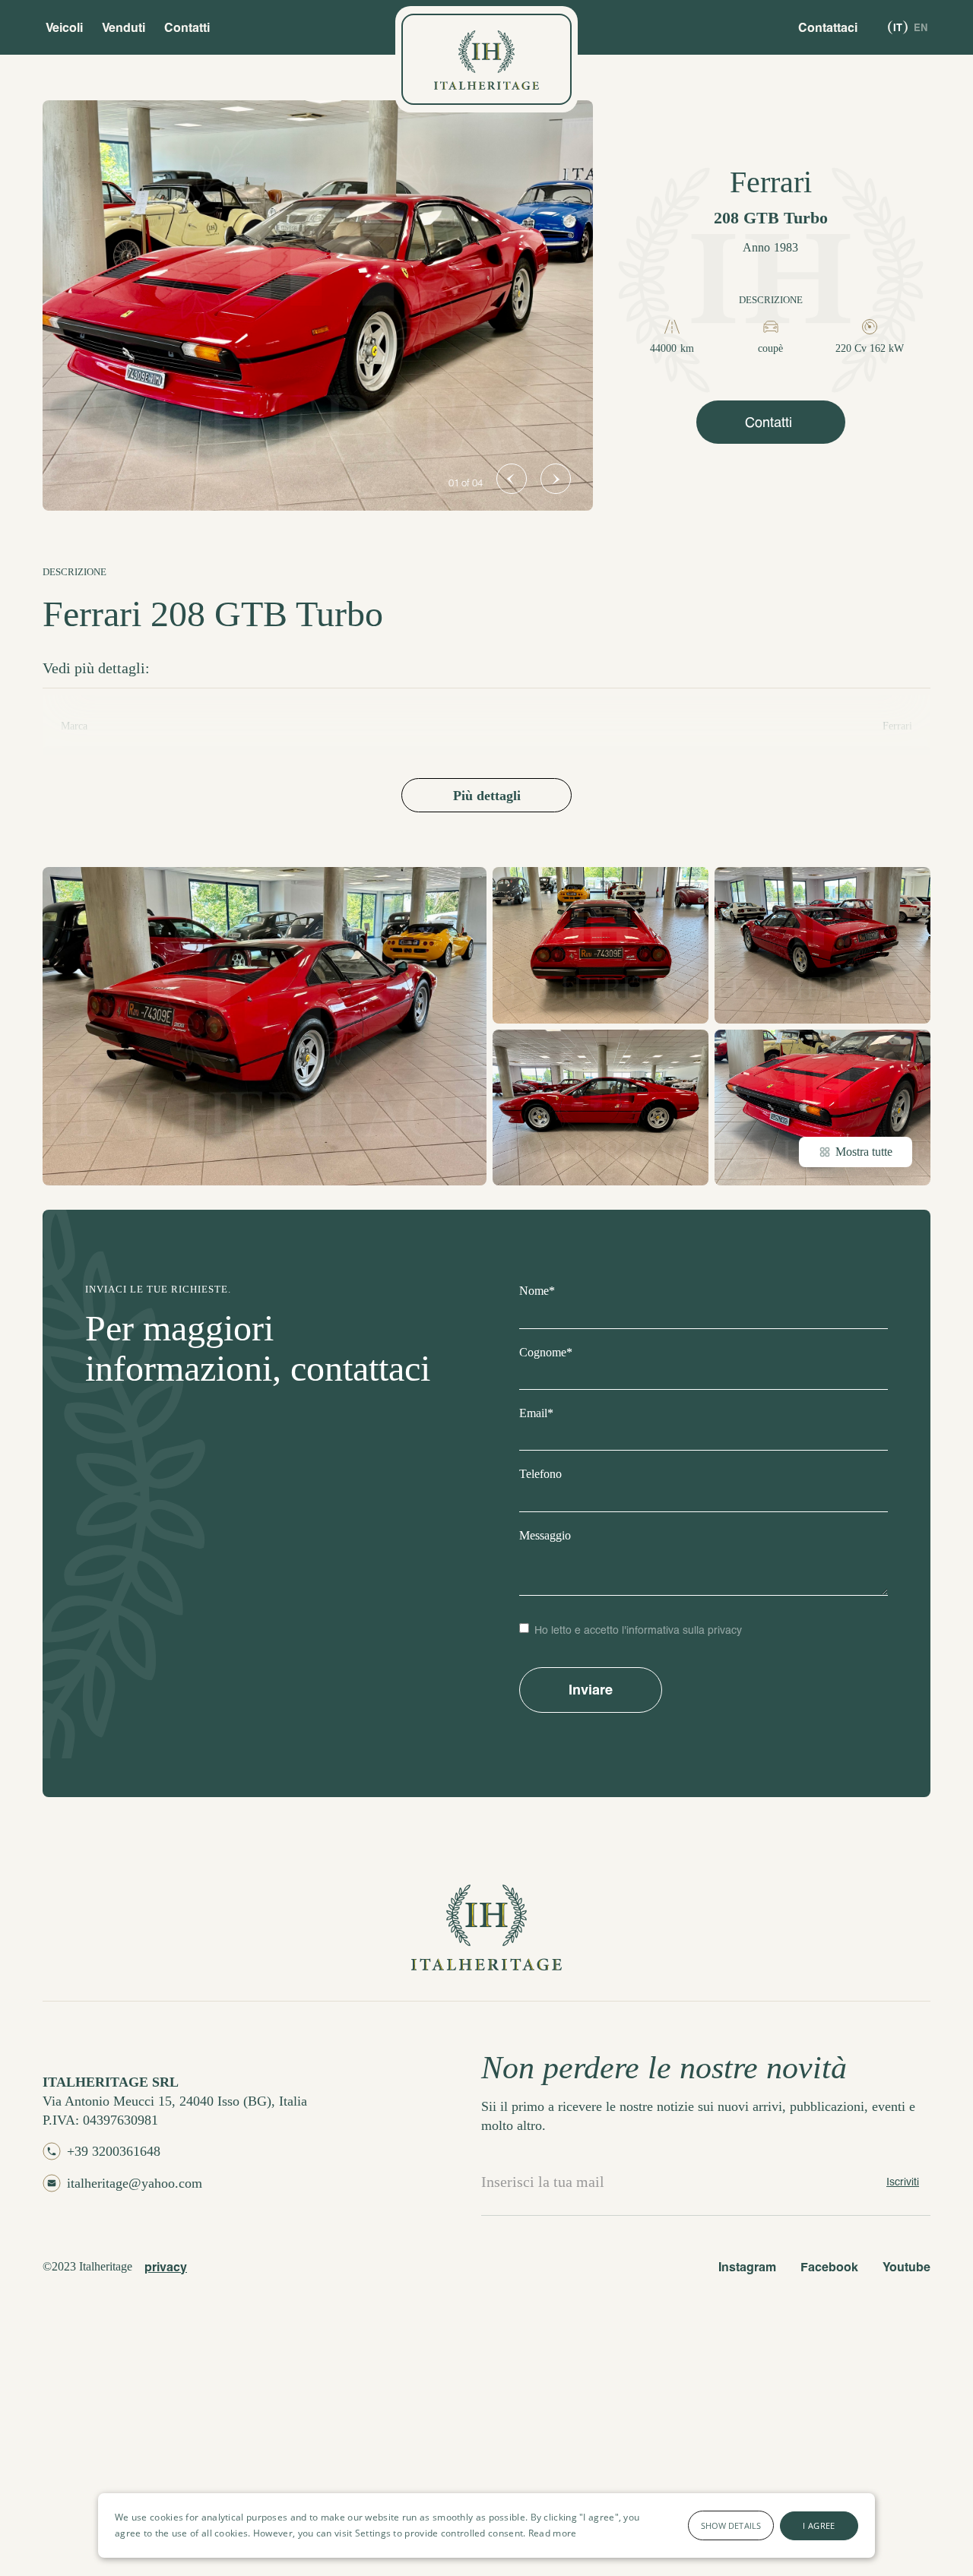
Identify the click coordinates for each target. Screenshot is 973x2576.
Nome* (537, 1291)
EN (921, 27)
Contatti (187, 27)
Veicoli (64, 27)
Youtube (906, 2266)
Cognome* (546, 1352)
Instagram (747, 2266)
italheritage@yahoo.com (135, 2183)
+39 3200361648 (114, 2151)
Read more (553, 2533)
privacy (166, 2266)
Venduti (124, 27)
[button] (512, 479)
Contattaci (828, 27)
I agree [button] (819, 2525)
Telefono (540, 1474)
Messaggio (545, 1535)
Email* (536, 1413)
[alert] (486, 2525)
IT (898, 27)
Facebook (829, 2266)
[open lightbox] (318, 305)
